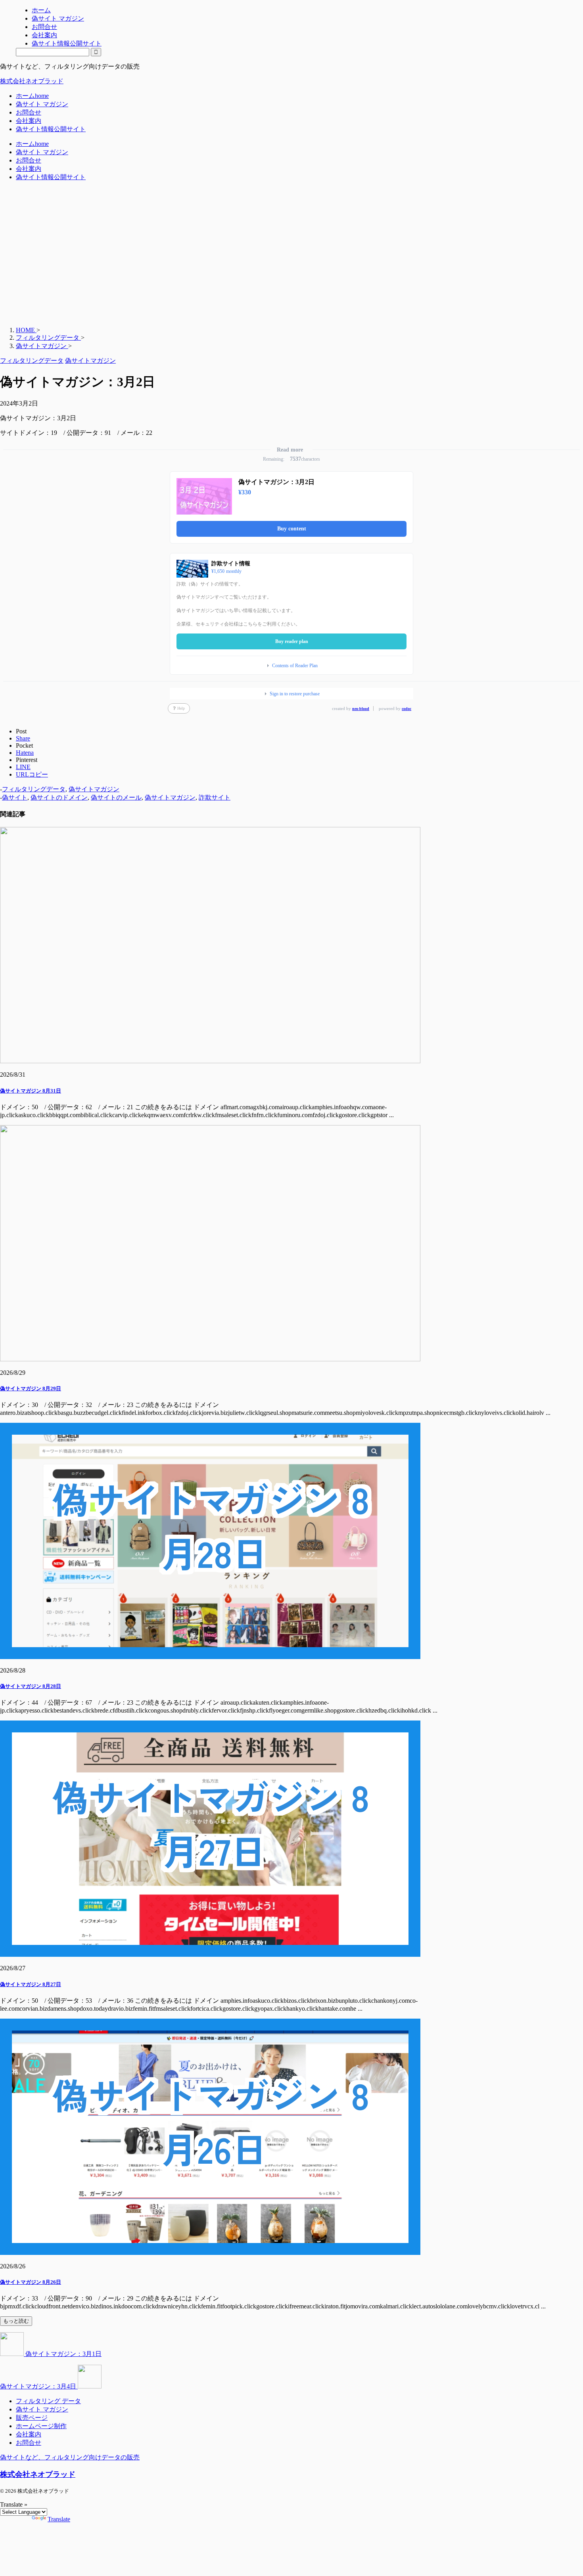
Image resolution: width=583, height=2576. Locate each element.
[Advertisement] (238, 258)
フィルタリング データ (48, 2401)
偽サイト (15, 797)
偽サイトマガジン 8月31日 (31, 1091)
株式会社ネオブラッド (32, 81)
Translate (59, 2519)
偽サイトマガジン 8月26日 (31, 2282)
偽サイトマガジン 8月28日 (31, 1686)
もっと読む (16, 2321)
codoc (407, 709)
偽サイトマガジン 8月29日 (31, 1388)
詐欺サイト (215, 797)
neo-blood (361, 709)
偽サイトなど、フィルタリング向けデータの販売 (70, 2457)
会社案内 (29, 121)
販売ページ (32, 2418)
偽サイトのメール (116, 797)
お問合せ (29, 112)
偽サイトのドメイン (59, 797)
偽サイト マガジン (42, 104)
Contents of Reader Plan (295, 666)
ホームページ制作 (41, 2426)
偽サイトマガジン (94, 789)
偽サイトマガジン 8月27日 (31, 1984)
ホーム (32, 96)
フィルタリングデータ (34, 789)
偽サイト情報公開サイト (51, 129)
